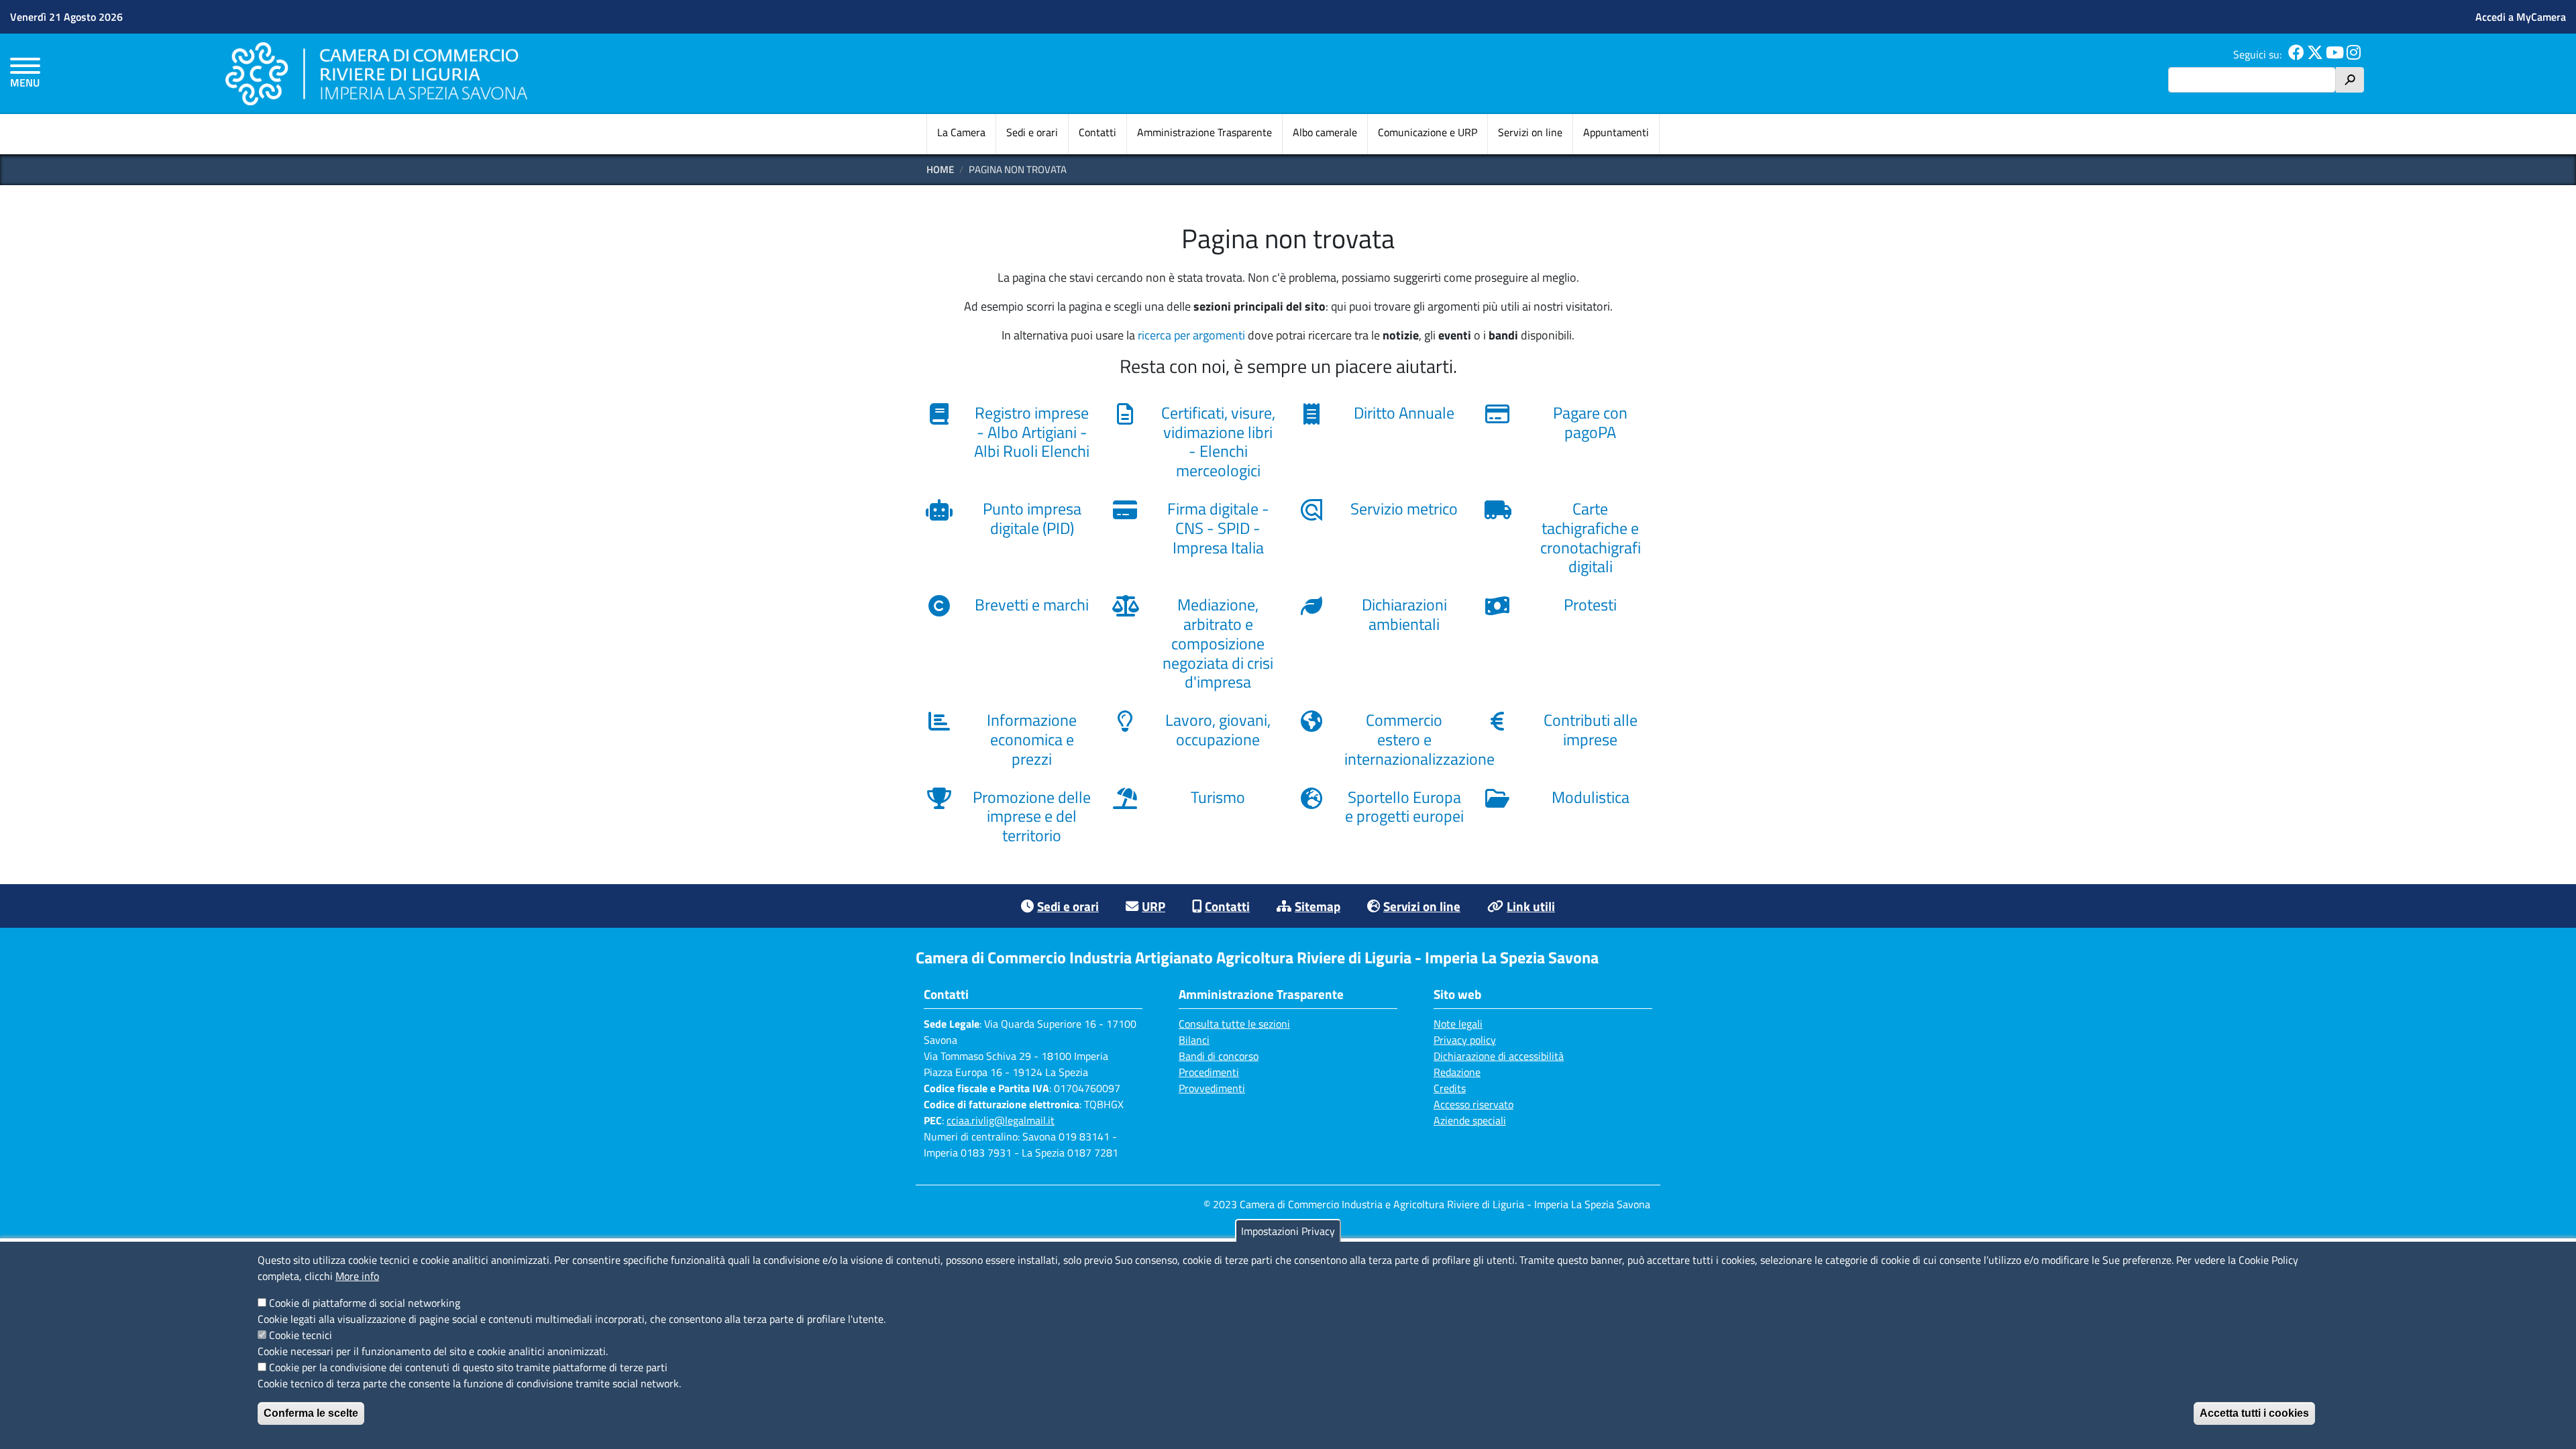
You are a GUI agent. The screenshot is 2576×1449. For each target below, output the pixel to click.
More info (357, 1276)
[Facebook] (2296, 54)
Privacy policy (1465, 1040)
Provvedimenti (1212, 1088)
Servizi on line (1530, 132)
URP (1153, 906)
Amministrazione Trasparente (1204, 132)
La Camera (961, 132)
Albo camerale (1325, 132)
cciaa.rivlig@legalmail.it (1001, 1120)
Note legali (1458, 1024)
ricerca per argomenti (1191, 335)
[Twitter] (2315, 54)
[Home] (376, 73)
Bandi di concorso (1219, 1056)
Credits (1450, 1088)
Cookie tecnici (301, 1335)
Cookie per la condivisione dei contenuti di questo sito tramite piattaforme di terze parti (468, 1367)
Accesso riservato (1473, 1104)
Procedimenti (1209, 1072)
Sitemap (1318, 906)
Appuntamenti (1616, 132)
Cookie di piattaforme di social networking (365, 1303)
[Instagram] (2354, 54)
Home (940, 169)
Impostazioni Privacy (1288, 1231)
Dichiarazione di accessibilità (1499, 1056)
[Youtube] (2335, 54)
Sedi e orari (1032, 132)
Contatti (1097, 132)
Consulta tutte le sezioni (1234, 1024)
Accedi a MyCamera (2521, 17)
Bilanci (1194, 1040)
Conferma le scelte (311, 1413)
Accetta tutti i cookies (2254, 1413)
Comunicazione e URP (1428, 132)
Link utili (1531, 906)
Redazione (1457, 1072)
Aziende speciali (1470, 1120)
